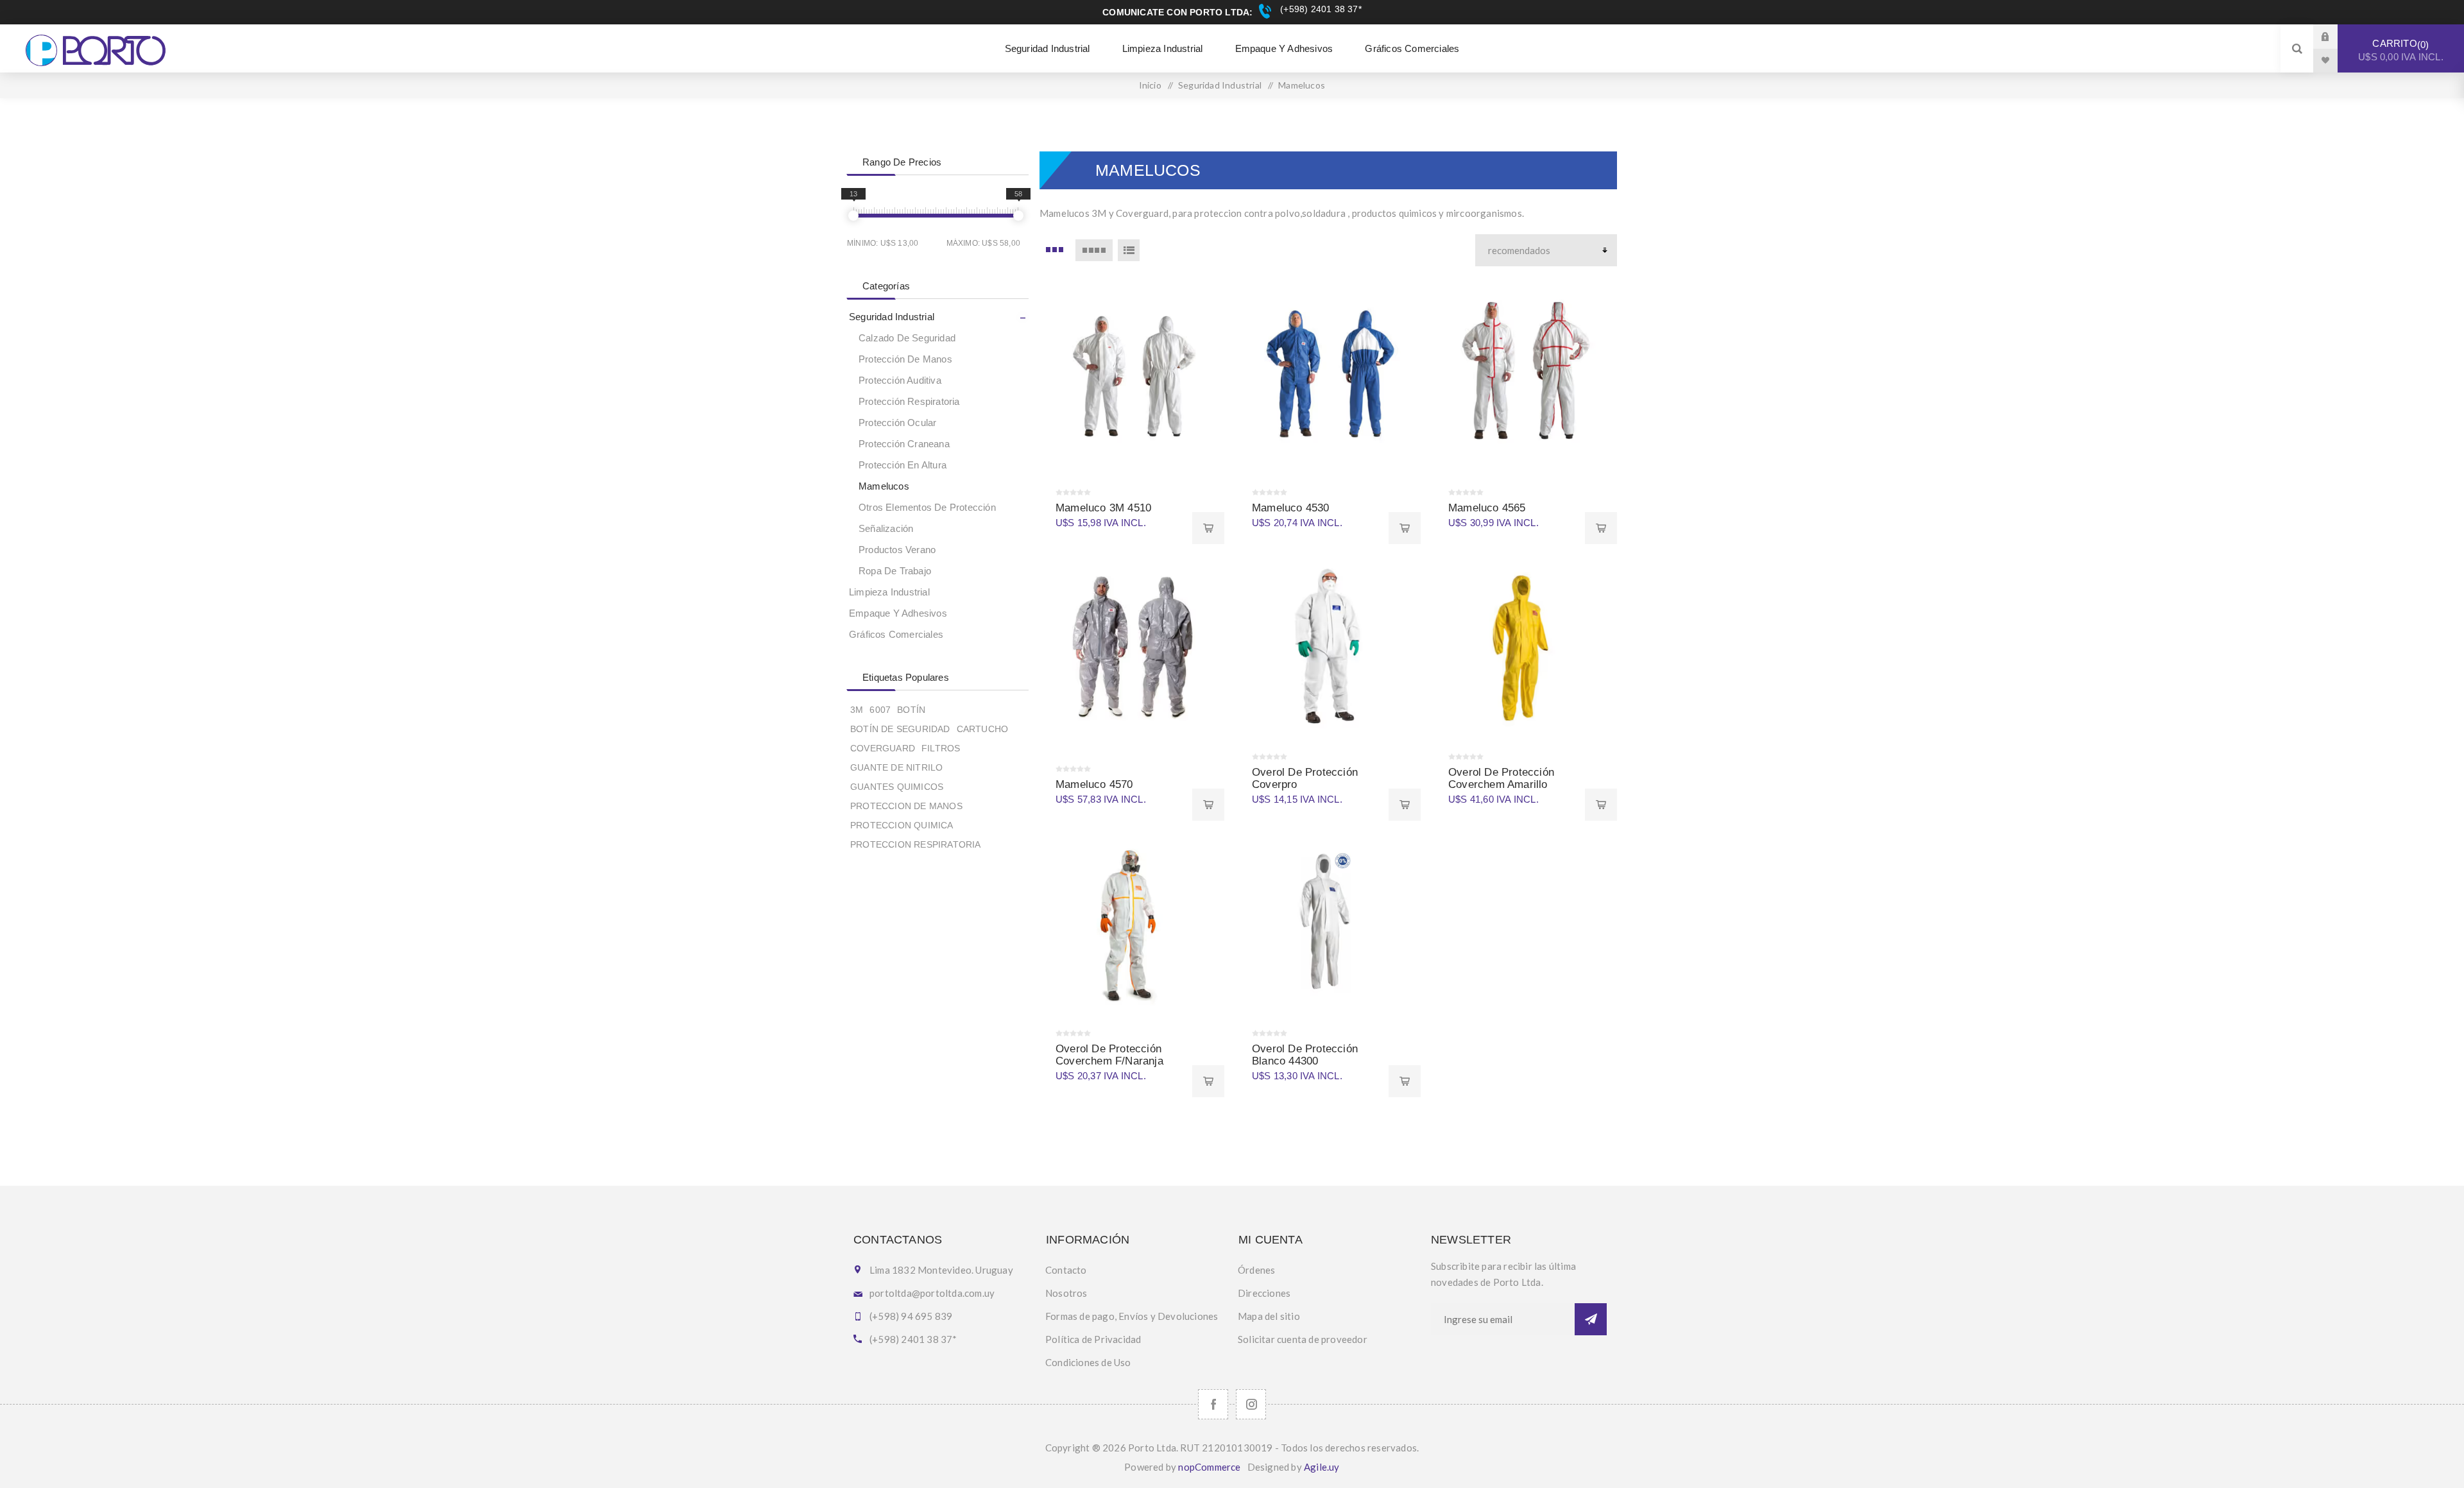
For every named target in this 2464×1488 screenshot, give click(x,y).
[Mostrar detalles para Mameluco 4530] (1328, 372)
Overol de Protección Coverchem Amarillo (1501, 778)
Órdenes (1256, 1270)
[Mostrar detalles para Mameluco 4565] (1525, 372)
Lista (1129, 250)
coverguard (883, 748)
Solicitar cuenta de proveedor (1303, 1339)
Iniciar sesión (2335, 36)
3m (857, 710)
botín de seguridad (900, 729)
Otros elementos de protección (927, 507)
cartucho (983, 729)
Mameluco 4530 (1291, 508)
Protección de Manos (905, 359)
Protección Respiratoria (909, 401)
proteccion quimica (902, 825)
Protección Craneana (904, 444)
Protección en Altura (903, 465)
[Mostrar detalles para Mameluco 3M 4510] (1132, 372)
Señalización (886, 528)
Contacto (1066, 1270)
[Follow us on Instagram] (1251, 1404)
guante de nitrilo (896, 767)
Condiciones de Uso (1088, 1362)
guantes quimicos (897, 787)
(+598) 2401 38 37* (1319, 9)
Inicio (1150, 85)
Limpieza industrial (889, 592)
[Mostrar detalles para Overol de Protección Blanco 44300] (1328, 925)
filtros (941, 748)
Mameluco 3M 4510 (1103, 508)
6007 (880, 710)
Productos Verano (897, 550)
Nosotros (1066, 1293)
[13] (853, 216)
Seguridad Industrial (892, 317)
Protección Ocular (897, 423)
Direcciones (1264, 1293)
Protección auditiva (900, 380)
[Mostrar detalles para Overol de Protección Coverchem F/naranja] (1132, 925)
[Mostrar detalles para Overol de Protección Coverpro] (1328, 648)
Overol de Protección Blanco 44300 (1305, 1055)
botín (911, 710)
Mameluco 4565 (1487, 508)
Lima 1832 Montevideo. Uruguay (941, 1270)
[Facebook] (1213, 1404)
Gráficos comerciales (896, 634)
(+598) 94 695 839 (911, 1316)
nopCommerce (1209, 1467)
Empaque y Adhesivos (898, 613)
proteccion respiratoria (916, 844)
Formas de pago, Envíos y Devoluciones (1132, 1316)
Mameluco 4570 (1094, 784)
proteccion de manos (906, 806)
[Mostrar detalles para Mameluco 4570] (1132, 648)
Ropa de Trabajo (895, 571)
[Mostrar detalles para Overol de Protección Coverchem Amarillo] (1525, 648)
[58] (1018, 216)
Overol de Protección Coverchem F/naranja (1109, 1055)
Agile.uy (1322, 1467)
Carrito (2401, 50)
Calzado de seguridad (907, 338)
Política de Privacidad (1093, 1339)
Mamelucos (884, 486)
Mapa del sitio (1269, 1316)
